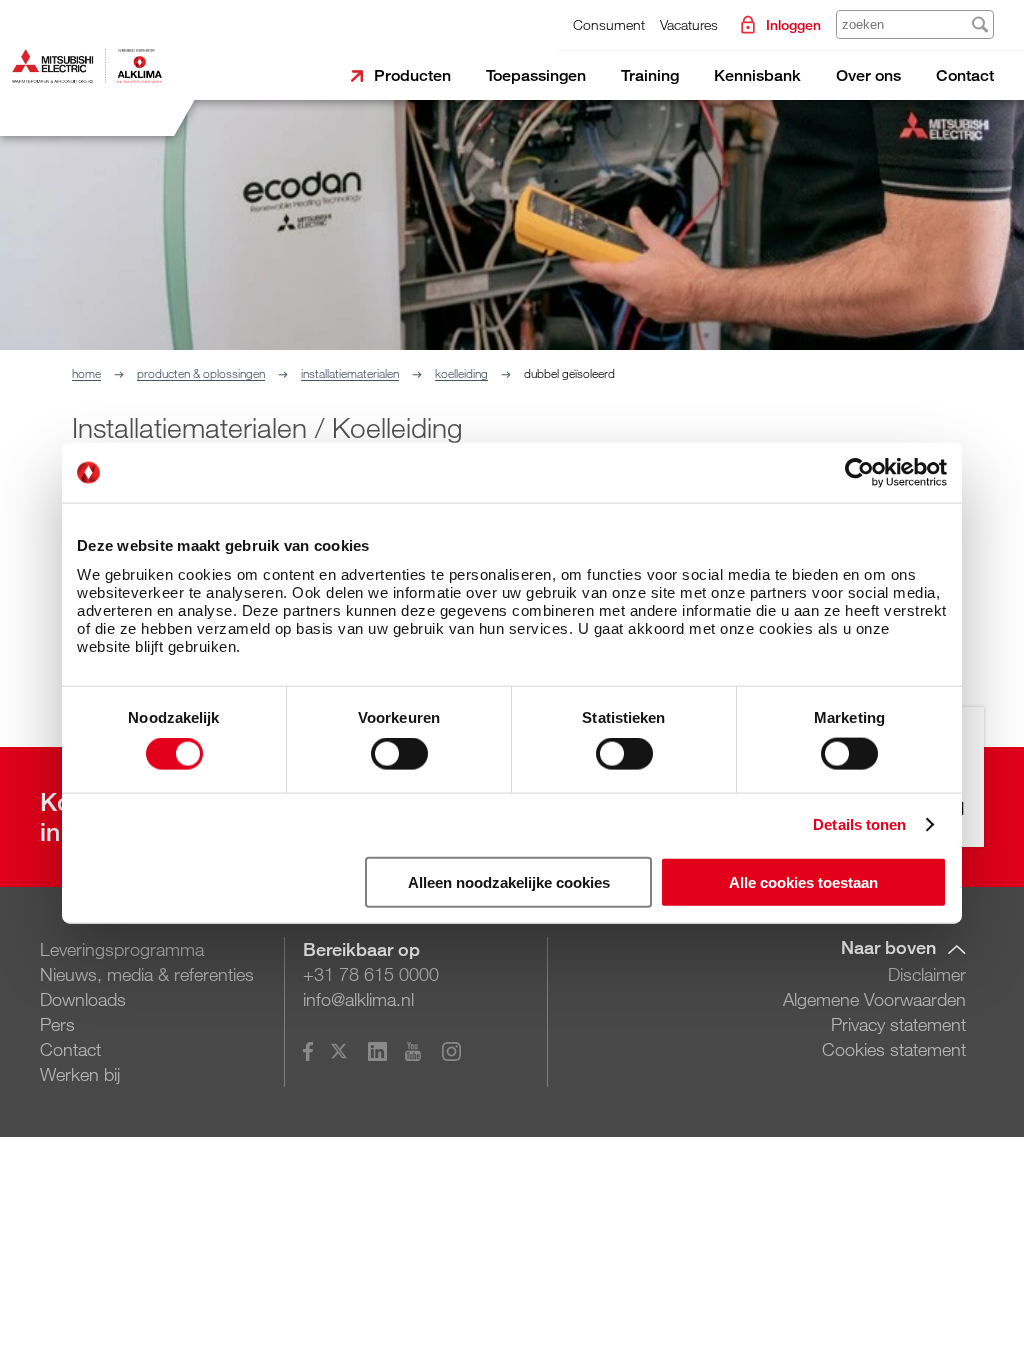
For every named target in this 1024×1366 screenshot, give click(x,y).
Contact (965, 75)
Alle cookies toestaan (803, 881)
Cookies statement (894, 1049)
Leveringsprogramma (122, 949)
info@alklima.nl (358, 999)
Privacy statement (898, 1024)
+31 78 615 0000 (371, 974)
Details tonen (859, 824)
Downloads (83, 999)
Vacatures (689, 24)
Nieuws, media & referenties (147, 974)
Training (650, 75)
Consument (609, 24)
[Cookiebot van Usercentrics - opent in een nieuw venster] (859, 473)
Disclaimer (927, 974)
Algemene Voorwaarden (874, 999)
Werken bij (80, 1074)
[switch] (399, 754)
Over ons (868, 75)
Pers (57, 1024)
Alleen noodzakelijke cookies (509, 881)
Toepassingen (536, 75)
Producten (412, 75)
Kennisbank (757, 75)
